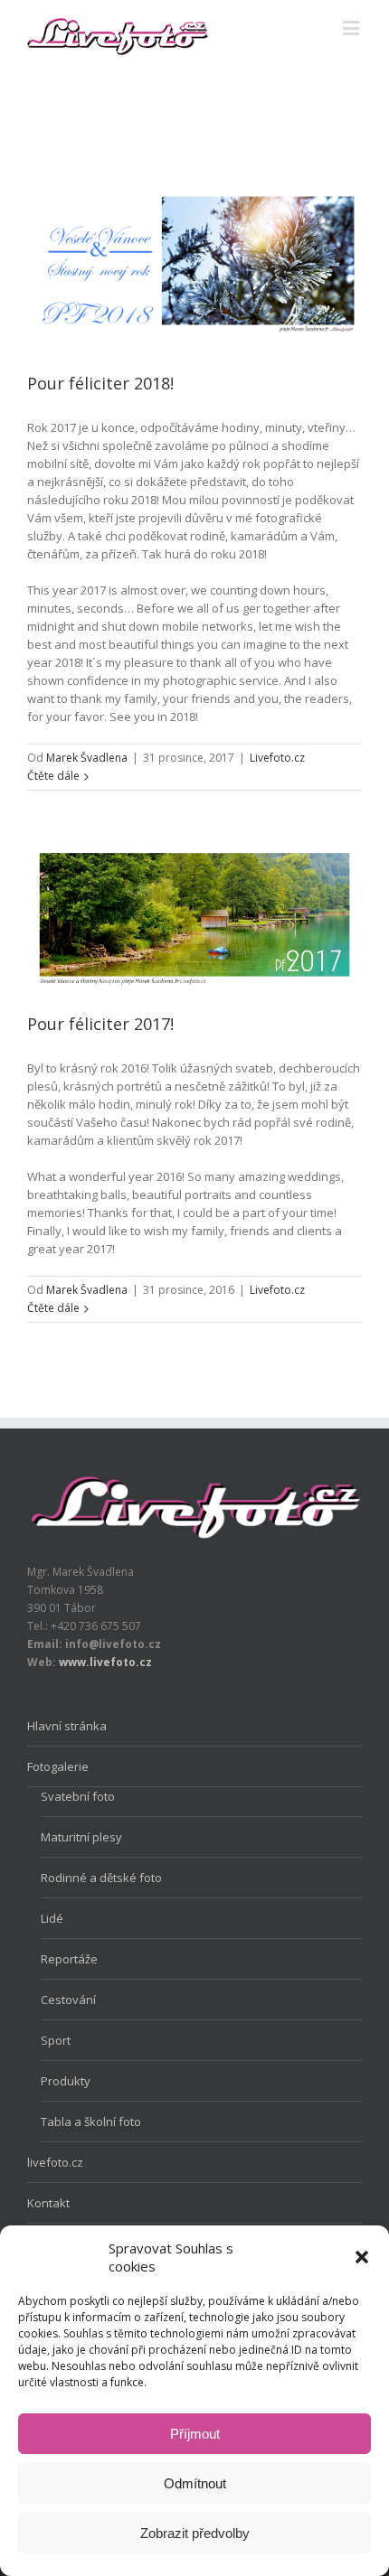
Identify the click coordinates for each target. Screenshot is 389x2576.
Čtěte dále (53, 776)
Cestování (68, 2000)
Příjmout (195, 2434)
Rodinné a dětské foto (101, 1878)
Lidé (52, 1918)
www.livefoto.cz (105, 1662)
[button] (362, 2257)
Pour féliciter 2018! (100, 383)
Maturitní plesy (81, 1837)
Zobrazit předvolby (195, 2533)
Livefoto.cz (277, 758)
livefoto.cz (55, 2162)
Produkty (66, 2081)
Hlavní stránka (67, 1726)
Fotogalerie (58, 1766)
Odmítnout (195, 2483)
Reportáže (69, 1959)
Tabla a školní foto (91, 2122)
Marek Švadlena (87, 758)
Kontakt (48, 2203)
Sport (56, 2040)
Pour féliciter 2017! (100, 1024)
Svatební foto (78, 1796)
